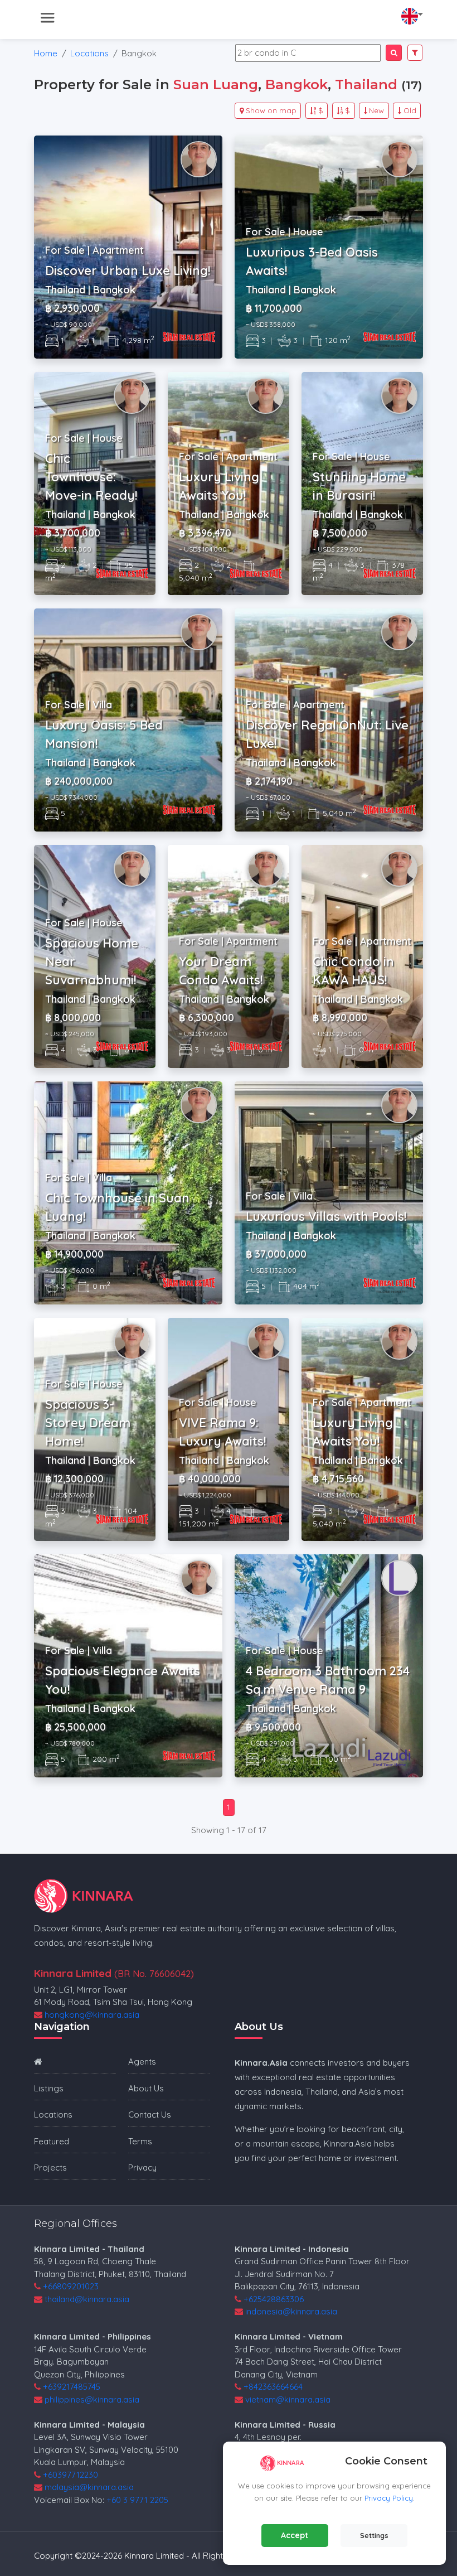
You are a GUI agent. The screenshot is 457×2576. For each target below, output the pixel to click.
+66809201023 (71, 2286)
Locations (89, 53)
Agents (142, 2062)
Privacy (142, 2167)
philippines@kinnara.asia (92, 2399)
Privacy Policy (389, 2498)
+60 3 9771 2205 (137, 2500)
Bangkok (296, 84)
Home (46, 53)
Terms (140, 2141)
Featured (52, 2141)
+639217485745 (72, 2387)
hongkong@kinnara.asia (92, 2015)
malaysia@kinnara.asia (89, 2487)
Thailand (366, 84)
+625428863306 (274, 2299)
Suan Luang (216, 84)
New (376, 110)
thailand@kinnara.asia (87, 2299)
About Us (146, 2088)
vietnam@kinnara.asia (288, 2399)
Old (410, 110)
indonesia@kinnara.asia (291, 2311)
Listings (49, 2088)
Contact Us (150, 2115)
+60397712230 (71, 2475)
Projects (50, 2167)
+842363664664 (273, 2387)
